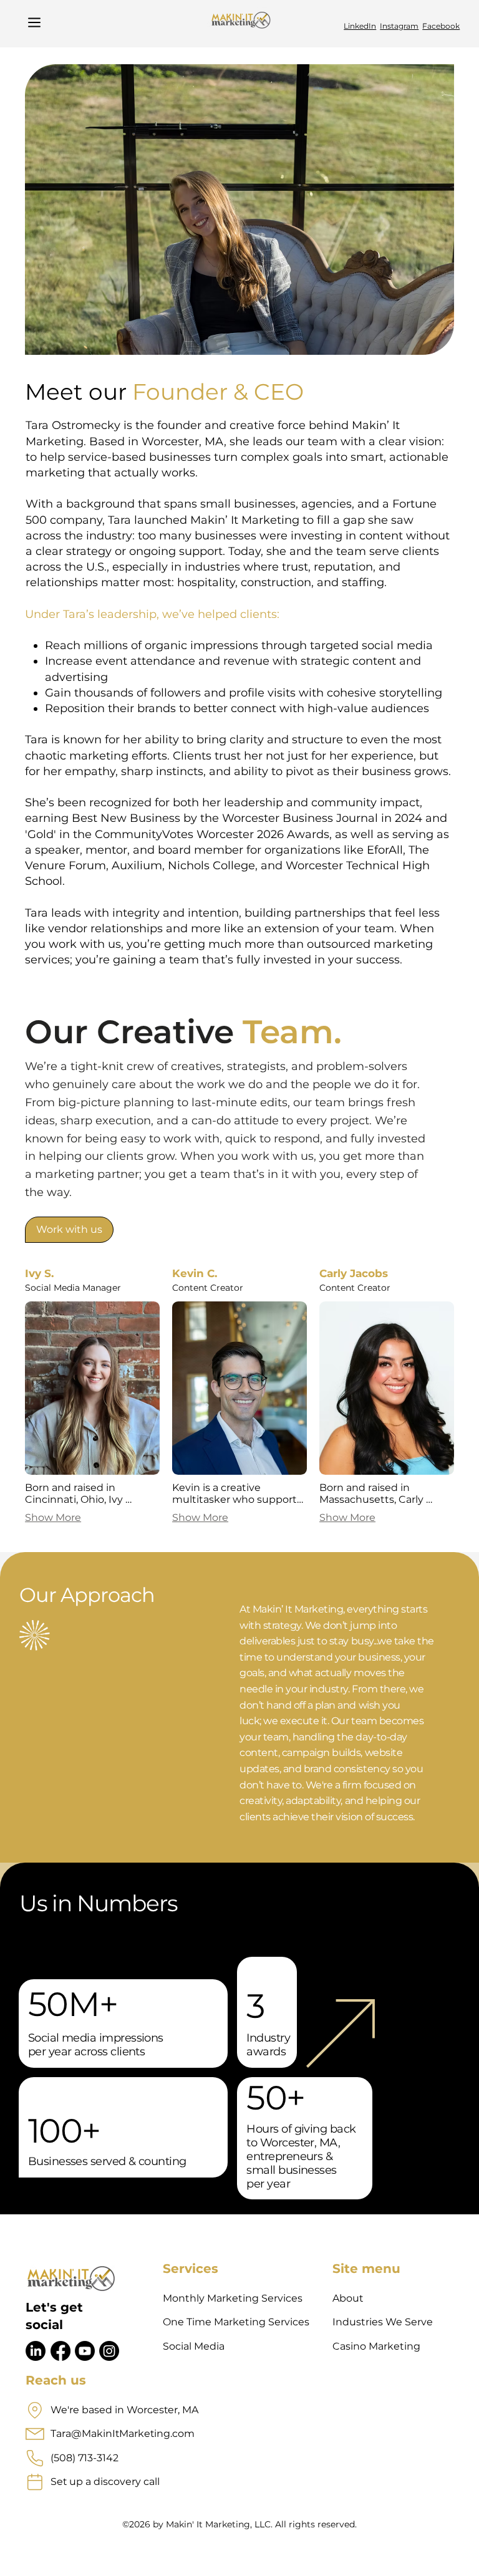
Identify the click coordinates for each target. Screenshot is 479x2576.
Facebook (441, 26)
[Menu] (35, 22)
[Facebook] (60, 2351)
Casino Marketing (376, 2346)
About (348, 2298)
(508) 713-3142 (85, 2458)
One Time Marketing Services (236, 2322)
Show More (53, 1517)
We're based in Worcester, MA (124, 2410)
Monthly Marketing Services (233, 2298)
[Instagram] (109, 2351)
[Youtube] (85, 2351)
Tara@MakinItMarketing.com (123, 2434)
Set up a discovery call (105, 2482)
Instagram (399, 26)
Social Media (194, 2346)
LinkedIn (360, 26)
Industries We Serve (383, 2322)
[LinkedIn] (36, 2351)
